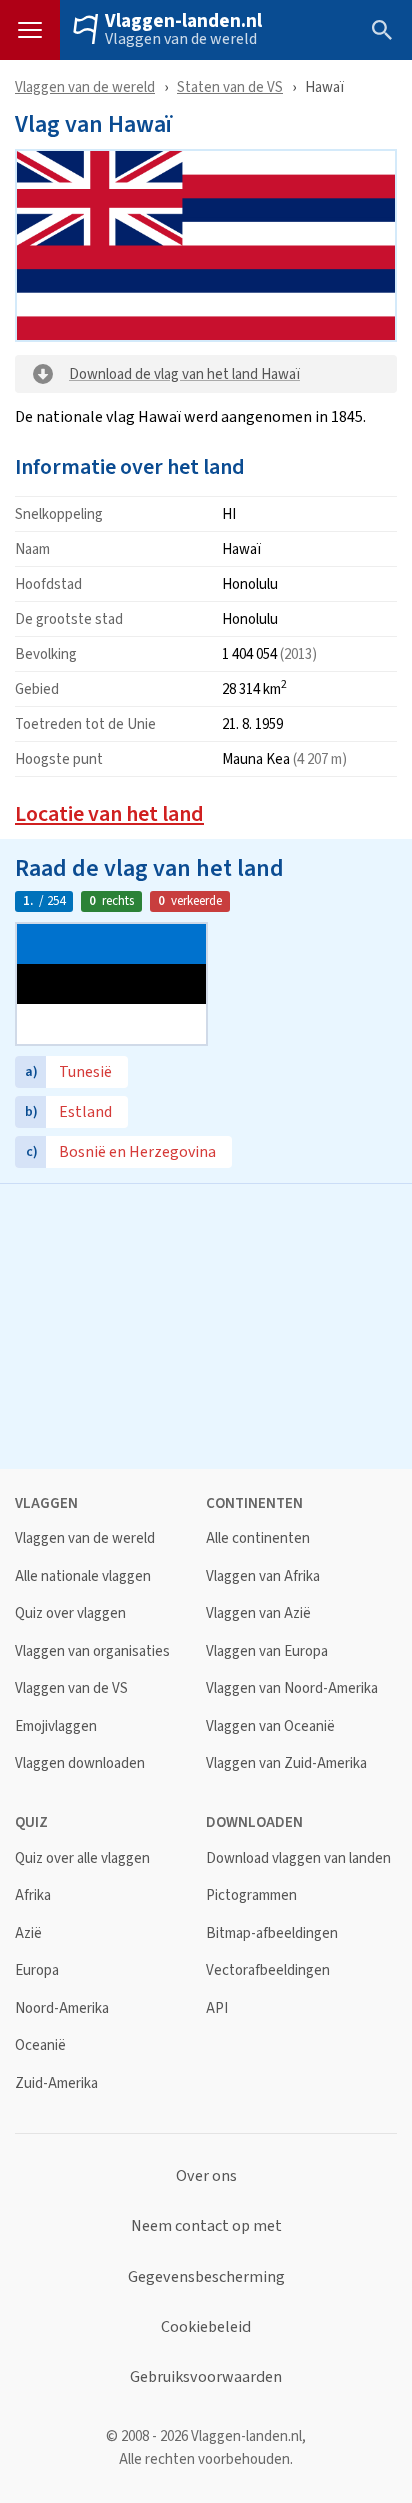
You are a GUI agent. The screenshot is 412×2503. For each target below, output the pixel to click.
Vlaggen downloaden (80, 1763)
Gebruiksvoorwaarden (206, 2377)
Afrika (33, 1895)
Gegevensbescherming (206, 2277)
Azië (28, 1933)
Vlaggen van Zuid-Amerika (286, 1763)
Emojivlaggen (56, 1726)
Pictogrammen (251, 1895)
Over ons (206, 2176)
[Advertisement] (206, 1324)
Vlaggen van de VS (71, 1688)
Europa (37, 1970)
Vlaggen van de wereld (181, 39)
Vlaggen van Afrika (263, 1576)
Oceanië (40, 2045)
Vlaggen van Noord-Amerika (292, 1688)
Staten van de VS (230, 86)
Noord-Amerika (62, 2008)
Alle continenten (258, 1538)
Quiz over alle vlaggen (82, 1858)
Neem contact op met (206, 2226)
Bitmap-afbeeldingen (272, 1933)
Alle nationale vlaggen (83, 1576)
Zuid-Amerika (56, 2083)
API (217, 2008)
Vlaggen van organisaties (92, 1651)
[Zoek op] (382, 30)
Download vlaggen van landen (298, 1858)
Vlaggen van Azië (258, 1613)
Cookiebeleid (206, 2327)
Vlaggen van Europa (267, 1651)
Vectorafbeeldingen (268, 1970)
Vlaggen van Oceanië (270, 1726)
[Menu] (30, 30)
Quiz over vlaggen (70, 1613)
